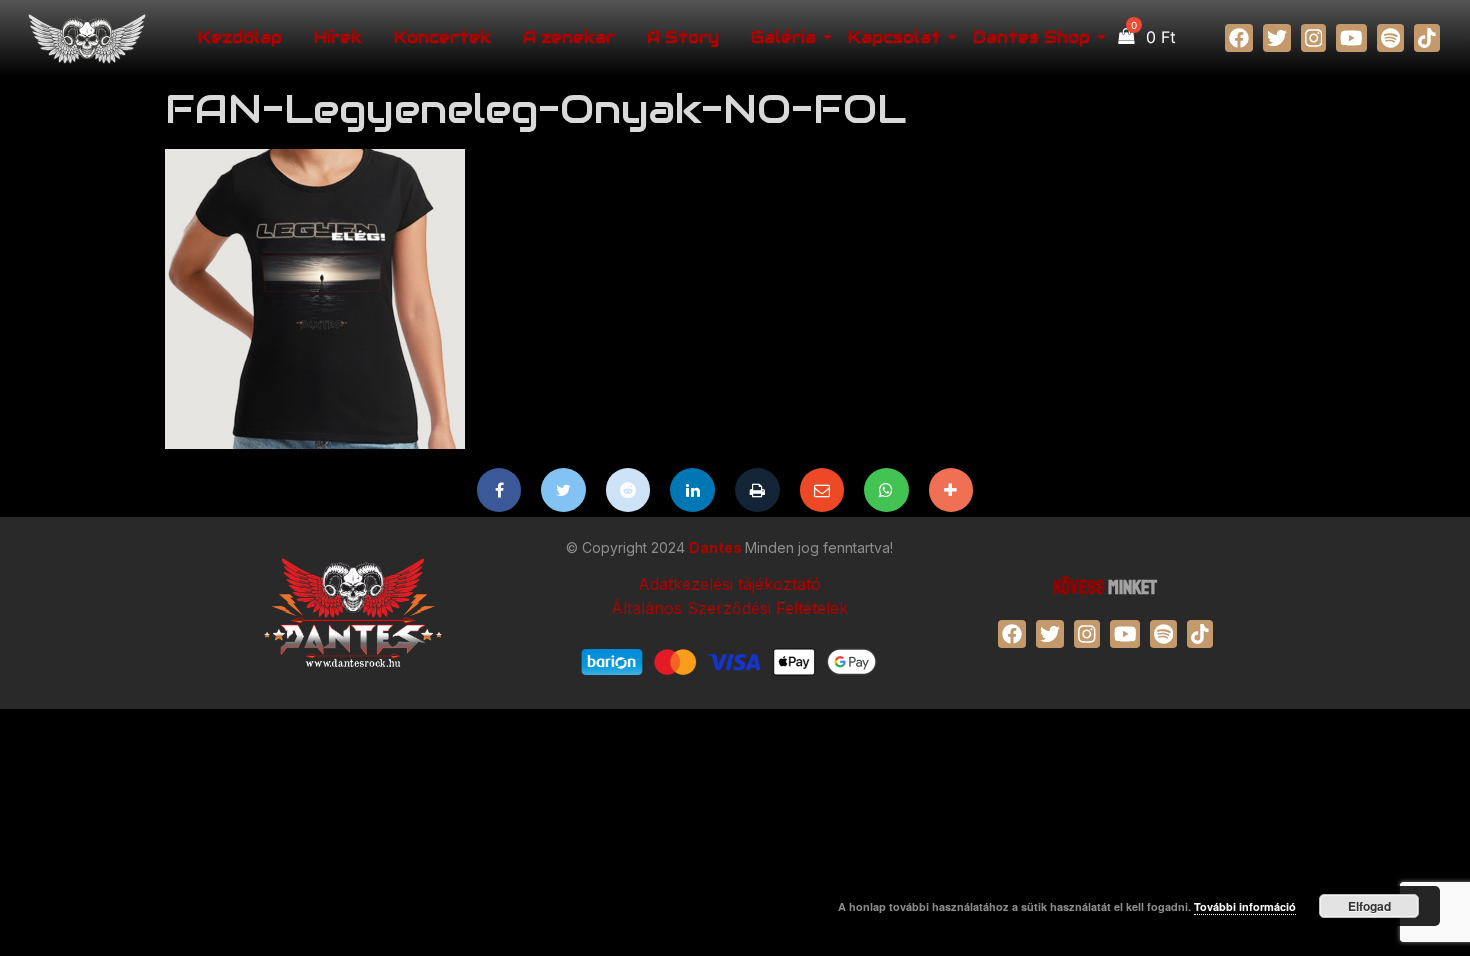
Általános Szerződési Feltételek (729, 608)
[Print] (757, 490)
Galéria (783, 37)
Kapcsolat (894, 37)
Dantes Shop (1031, 37)
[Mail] (822, 490)
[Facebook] (499, 490)
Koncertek (442, 37)
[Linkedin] (692, 490)
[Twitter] (563, 490)
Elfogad (1369, 906)
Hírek (338, 37)
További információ (1245, 906)
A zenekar (569, 37)
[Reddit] (628, 490)
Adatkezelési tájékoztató (729, 584)
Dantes (717, 547)
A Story (683, 37)
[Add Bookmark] (951, 490)
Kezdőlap (240, 37)
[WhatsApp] (886, 490)
